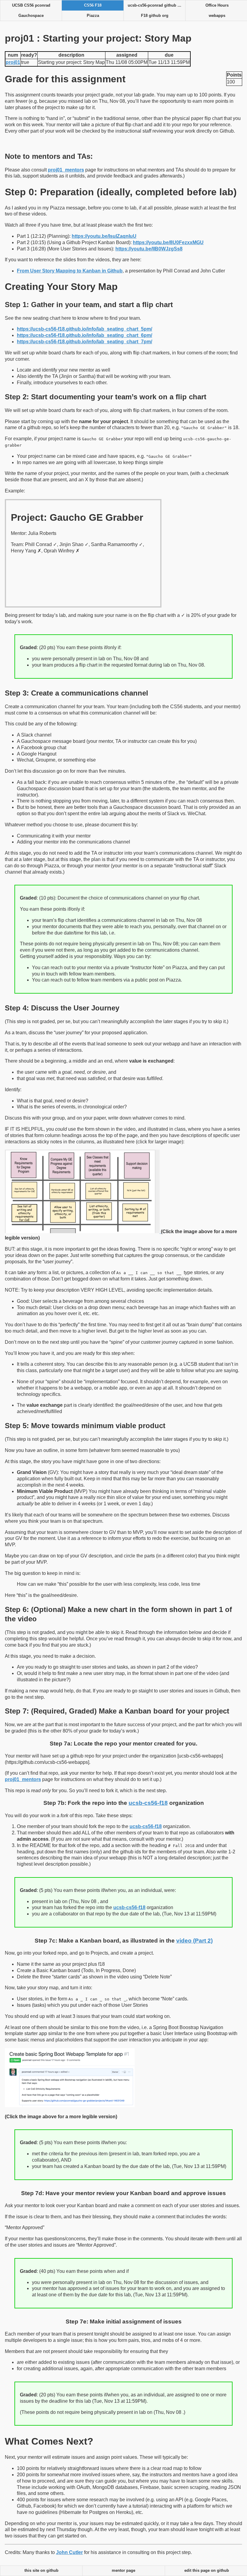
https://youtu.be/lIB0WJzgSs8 (149, 249)
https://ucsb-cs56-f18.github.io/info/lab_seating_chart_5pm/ (84, 329)
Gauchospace (31, 16)
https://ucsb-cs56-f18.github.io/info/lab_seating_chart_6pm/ (84, 335)
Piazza (93, 16)
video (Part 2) (194, 1941)
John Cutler (69, 2552)
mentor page (123, 2571)
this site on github (41, 2571)
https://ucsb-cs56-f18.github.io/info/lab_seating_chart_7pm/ (84, 342)
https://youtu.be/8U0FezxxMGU (168, 242)
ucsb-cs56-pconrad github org (156, 5)
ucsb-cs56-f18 (148, 1803)
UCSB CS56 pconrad (31, 5)
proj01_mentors (66, 170)
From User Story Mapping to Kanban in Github (70, 271)
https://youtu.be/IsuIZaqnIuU (104, 236)
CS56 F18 (93, 5)
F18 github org (155, 16)
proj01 (13, 62)
